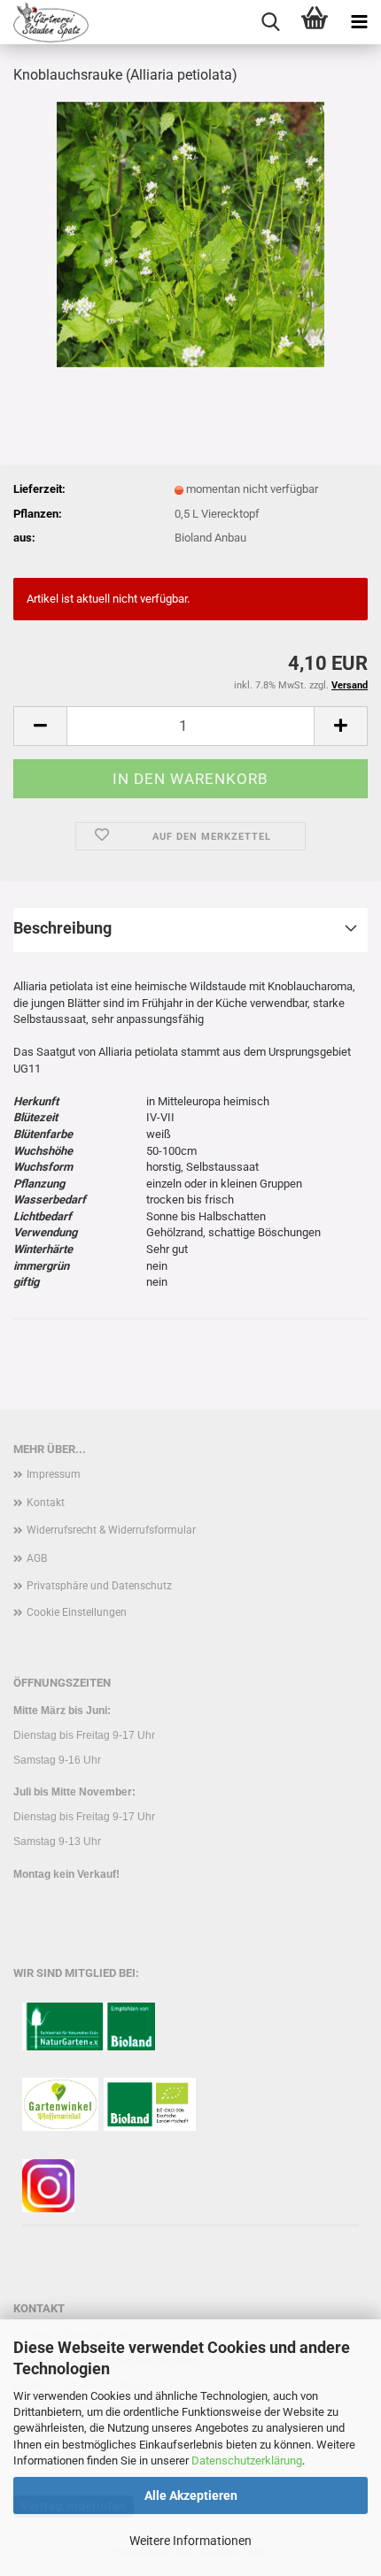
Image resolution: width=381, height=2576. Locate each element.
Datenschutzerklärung (247, 2461)
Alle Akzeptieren (191, 2495)
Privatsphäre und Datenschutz (99, 1586)
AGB (37, 1558)
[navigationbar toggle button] (359, 22)
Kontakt (46, 1503)
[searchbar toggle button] (270, 22)
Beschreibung (62, 928)
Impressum (54, 1474)
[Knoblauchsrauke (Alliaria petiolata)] (191, 233)
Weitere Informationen (190, 2541)
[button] (40, 726)
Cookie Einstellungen (77, 1612)
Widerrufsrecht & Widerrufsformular (111, 1530)
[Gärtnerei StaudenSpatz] (44, 22)
